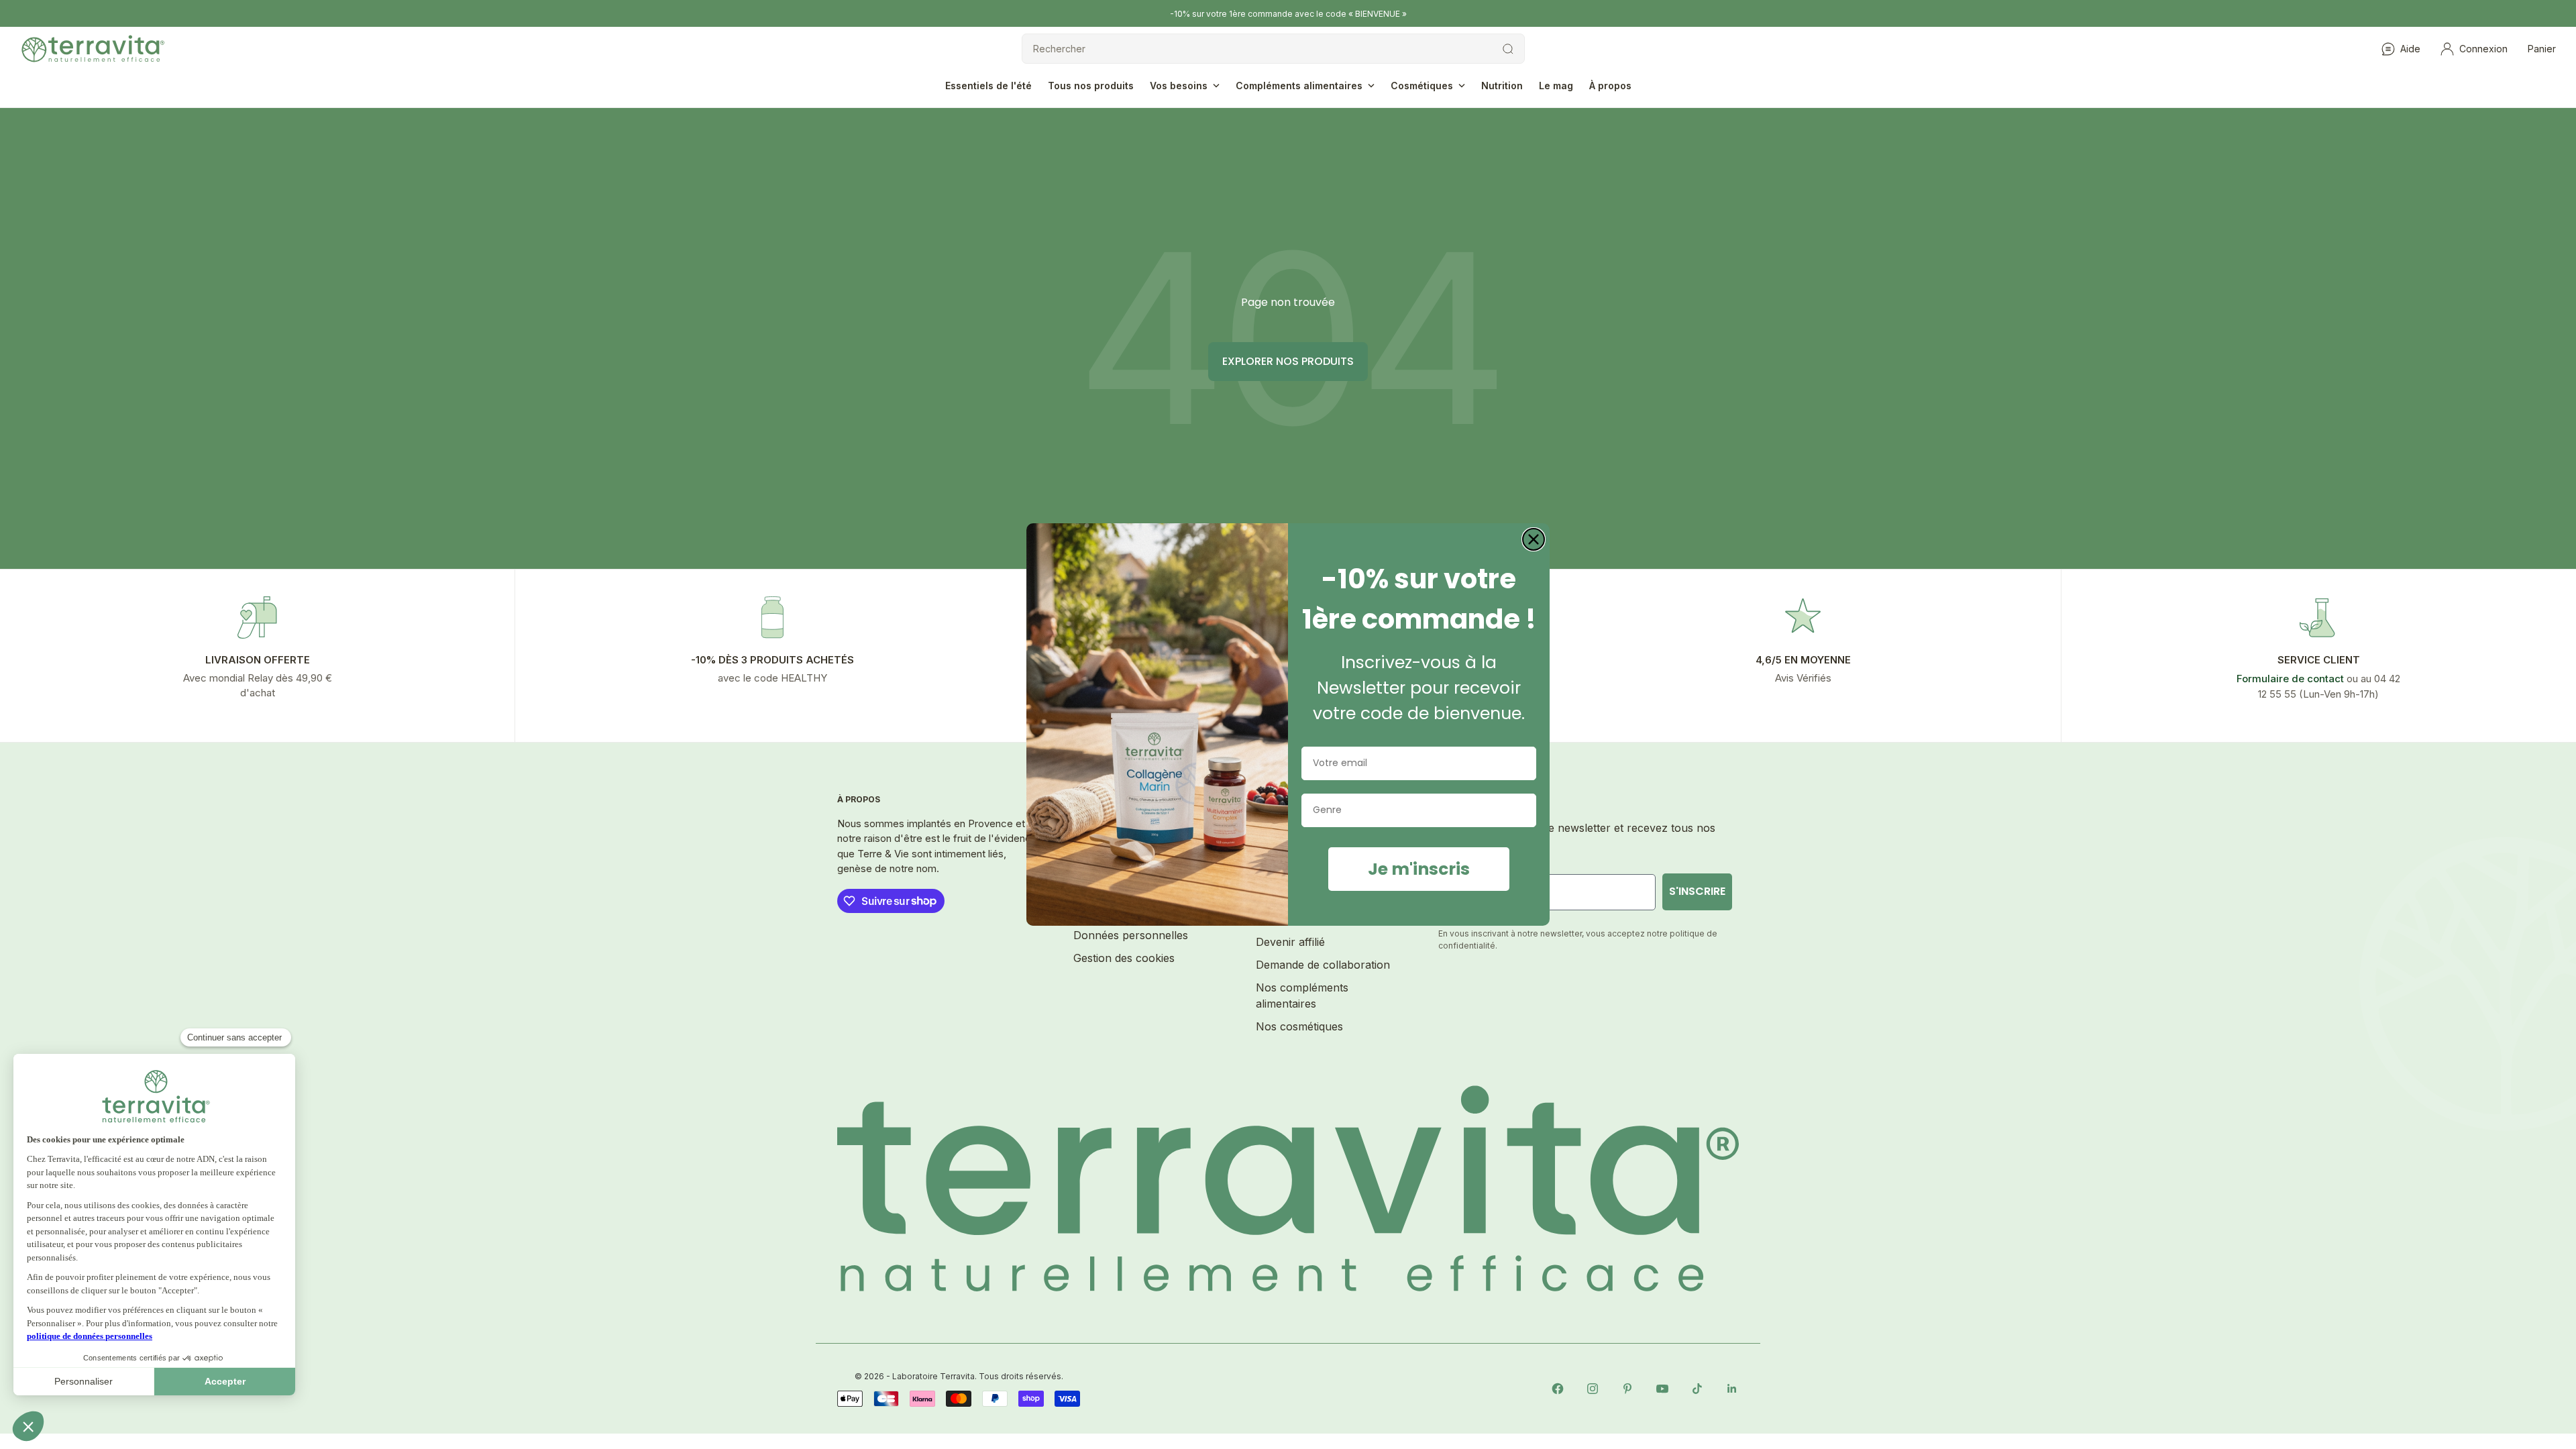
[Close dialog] (1534, 539)
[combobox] (1415, 810)
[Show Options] (1523, 810)
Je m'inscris (1419, 869)
